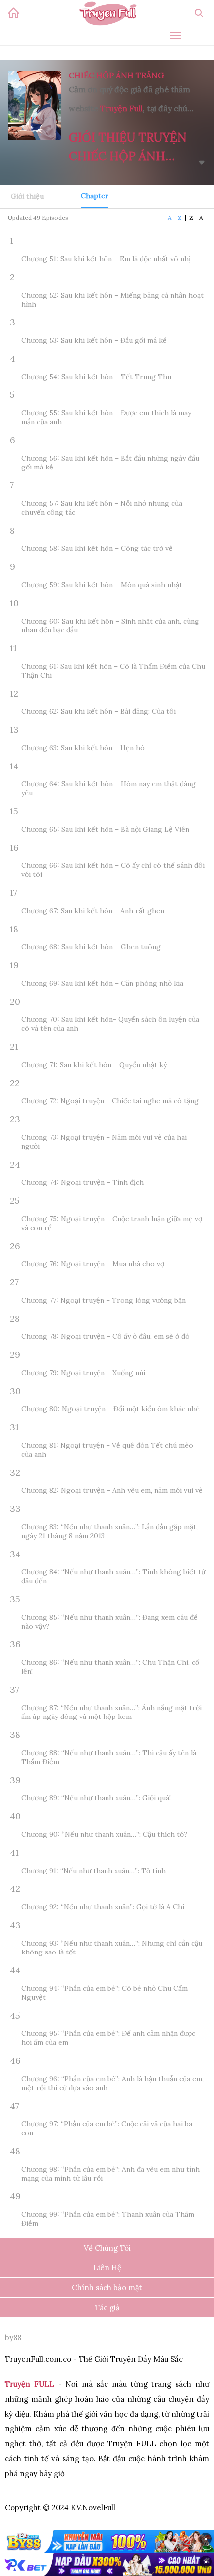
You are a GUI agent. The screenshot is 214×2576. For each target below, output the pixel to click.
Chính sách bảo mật (107, 2288)
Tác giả (107, 2307)
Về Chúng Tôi (107, 2248)
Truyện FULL (30, 2384)
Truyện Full (121, 108)
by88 (13, 2337)
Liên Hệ (107, 2268)
